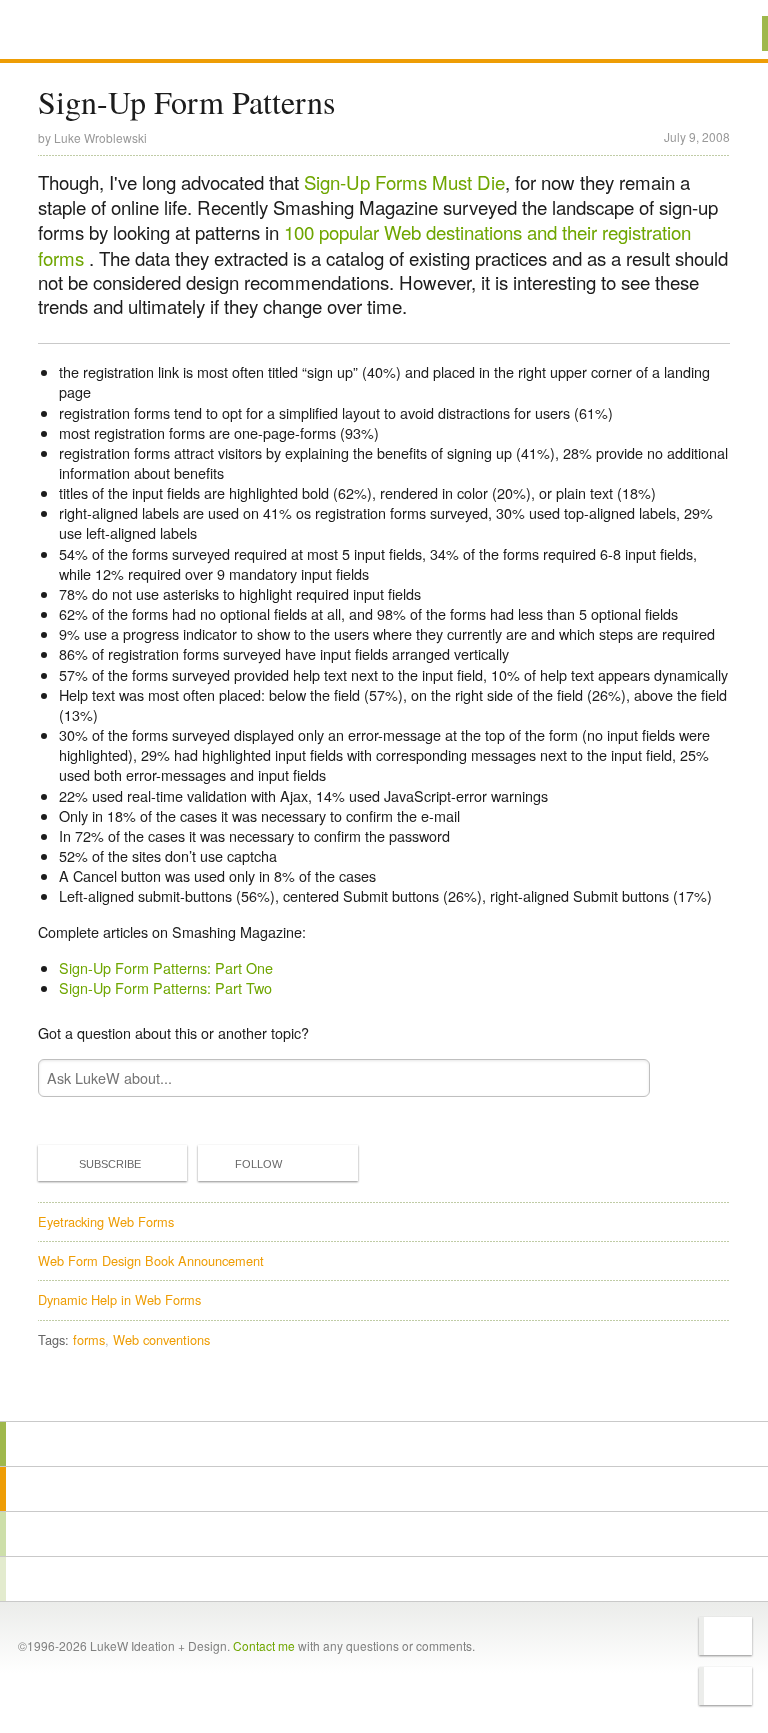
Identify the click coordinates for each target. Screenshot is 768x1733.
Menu (727, 33)
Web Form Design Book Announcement (151, 1260)
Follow (258, 1164)
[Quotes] (384, 1489)
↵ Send (621, 1077)
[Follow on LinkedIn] (725, 1686)
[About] (384, 1444)
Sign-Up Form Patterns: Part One (166, 967)
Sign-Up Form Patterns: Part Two (165, 987)
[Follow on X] (725, 1636)
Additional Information (110, 32)
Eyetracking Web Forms (106, 1221)
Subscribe (110, 1164)
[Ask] (384, 1579)
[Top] (384, 1392)
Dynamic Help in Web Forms (119, 1299)
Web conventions (161, 1339)
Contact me (264, 1645)
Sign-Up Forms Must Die (404, 182)
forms (89, 1339)
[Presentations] (384, 1534)
